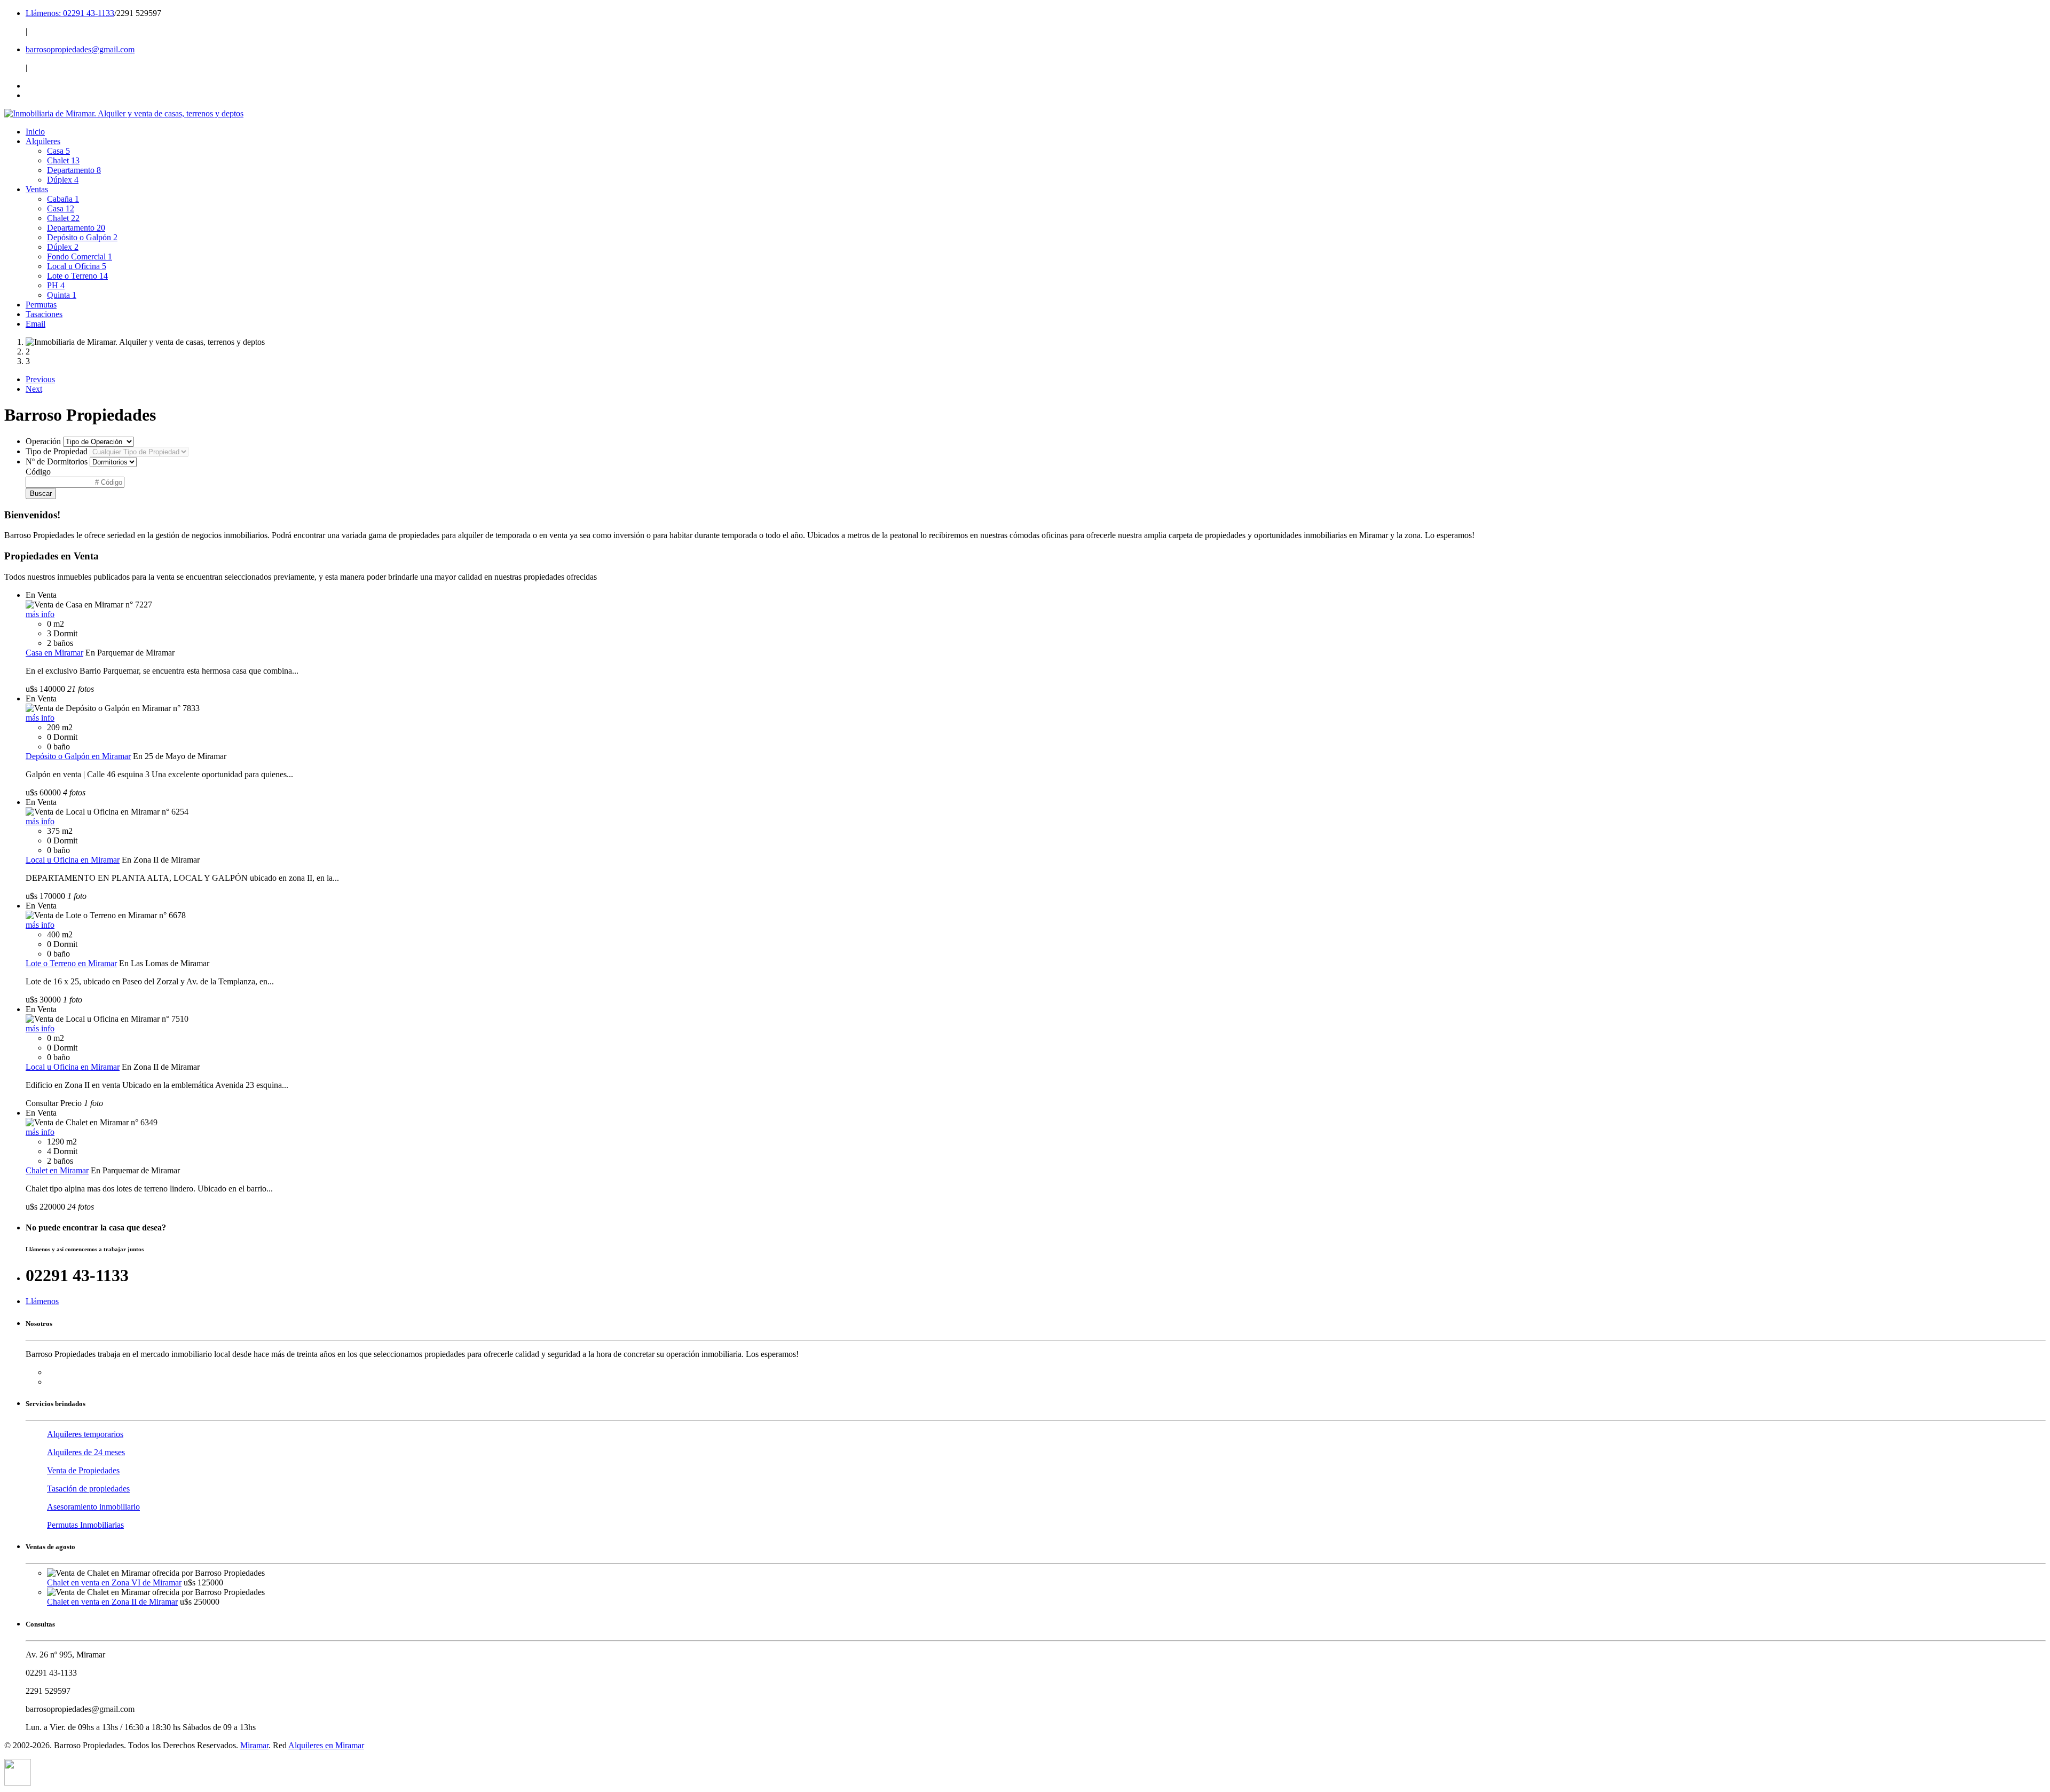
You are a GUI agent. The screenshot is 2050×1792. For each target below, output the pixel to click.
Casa (58, 151)
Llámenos (42, 1301)
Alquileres (43, 141)
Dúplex (63, 180)
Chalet (63, 160)
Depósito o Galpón (82, 237)
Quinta (62, 295)
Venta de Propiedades (83, 1470)
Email (36, 324)
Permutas (41, 305)
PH (56, 285)
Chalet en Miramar (57, 1170)
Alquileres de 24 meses (86, 1452)
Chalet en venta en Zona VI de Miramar (114, 1582)
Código (38, 472)
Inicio (35, 132)
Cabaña (63, 199)
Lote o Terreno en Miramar (71, 963)
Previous (40, 379)
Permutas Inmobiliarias (85, 1525)
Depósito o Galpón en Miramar (78, 756)
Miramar (254, 1745)
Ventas (37, 189)
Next (34, 389)
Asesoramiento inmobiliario (93, 1507)
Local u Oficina (77, 266)
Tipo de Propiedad (57, 451)
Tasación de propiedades (88, 1489)
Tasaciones (44, 314)
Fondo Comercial (80, 256)
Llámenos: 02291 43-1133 (70, 13)
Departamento (74, 170)
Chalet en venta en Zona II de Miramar (112, 1602)
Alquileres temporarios (85, 1434)
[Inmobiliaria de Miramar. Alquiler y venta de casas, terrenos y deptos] (124, 113)
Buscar (41, 494)
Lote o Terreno (77, 276)
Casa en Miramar (54, 653)
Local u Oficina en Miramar (73, 860)
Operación (43, 441)
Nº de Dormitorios (57, 461)
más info (40, 614)
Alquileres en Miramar (326, 1745)
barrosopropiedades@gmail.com (80, 49)
